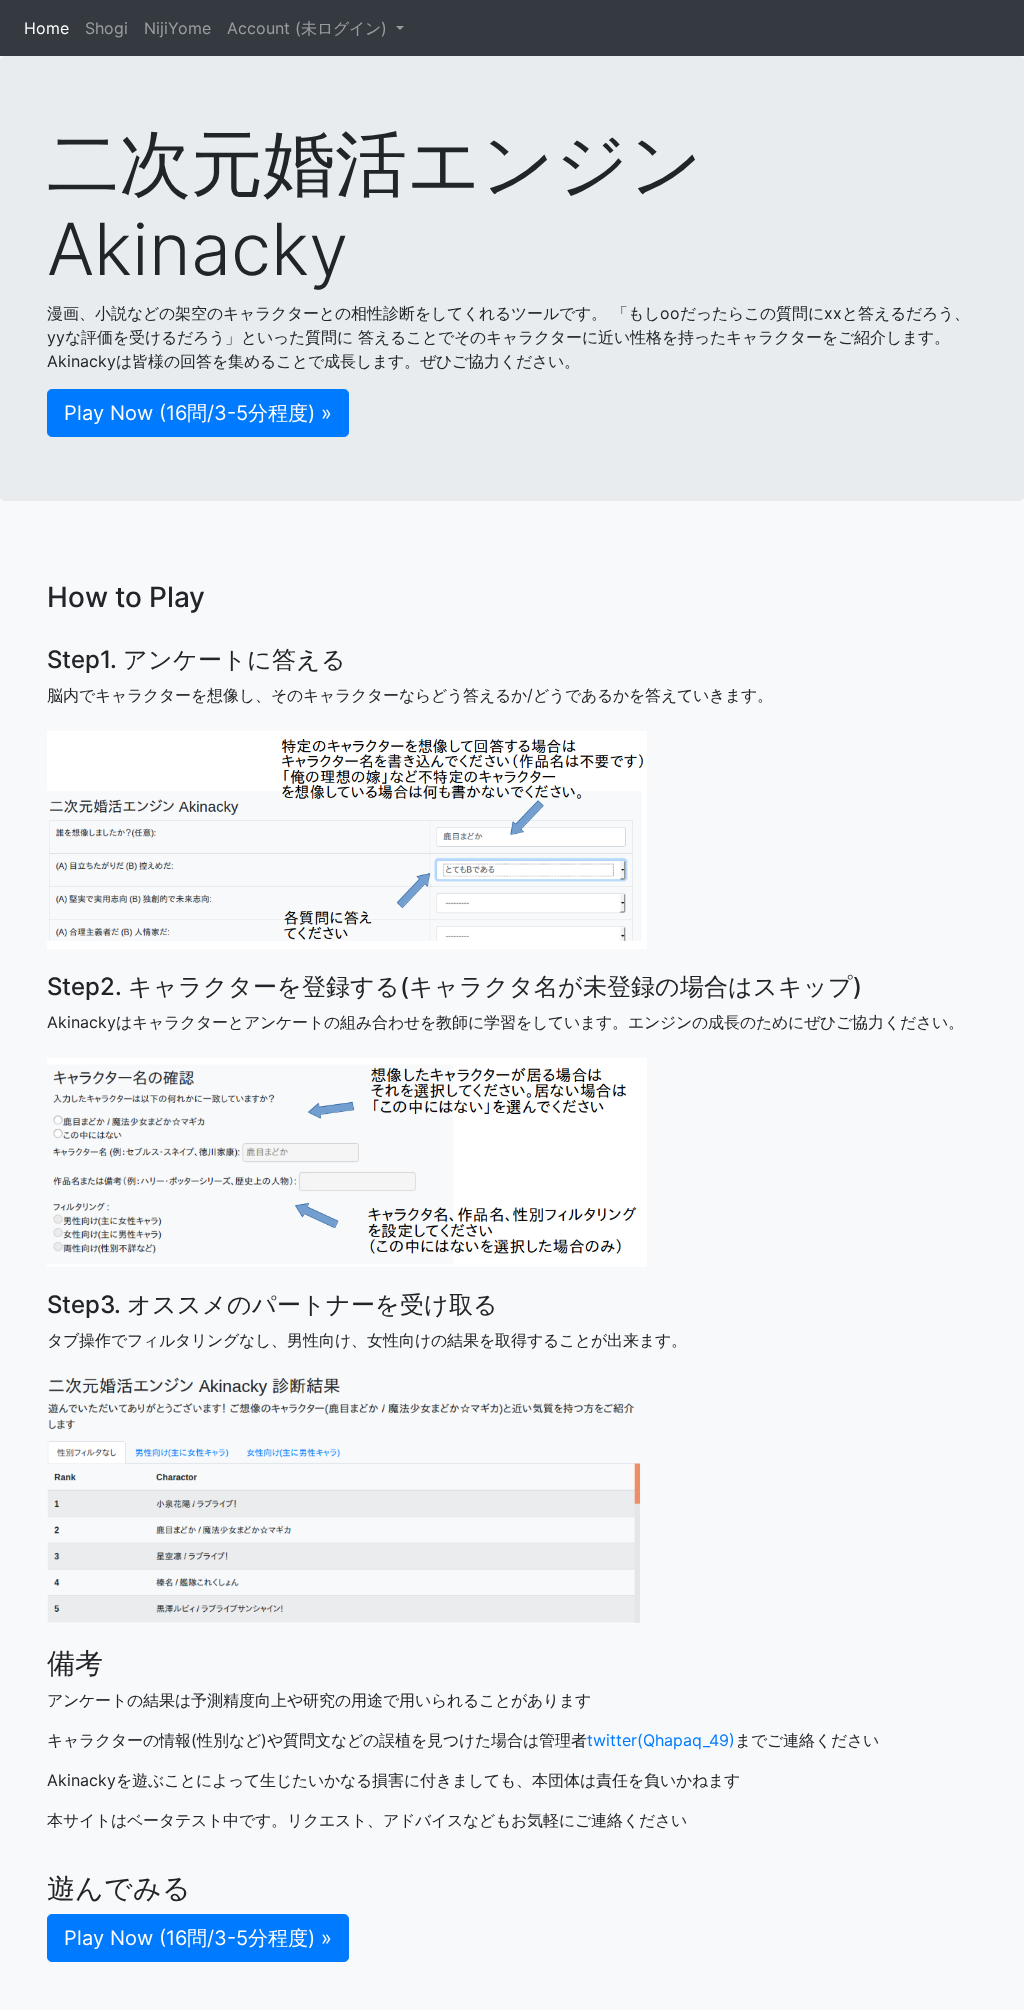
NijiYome (177, 28)
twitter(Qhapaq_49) (661, 1740)
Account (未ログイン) (309, 28)
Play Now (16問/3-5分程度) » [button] (198, 413)
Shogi (106, 28)
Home (50, 28)
